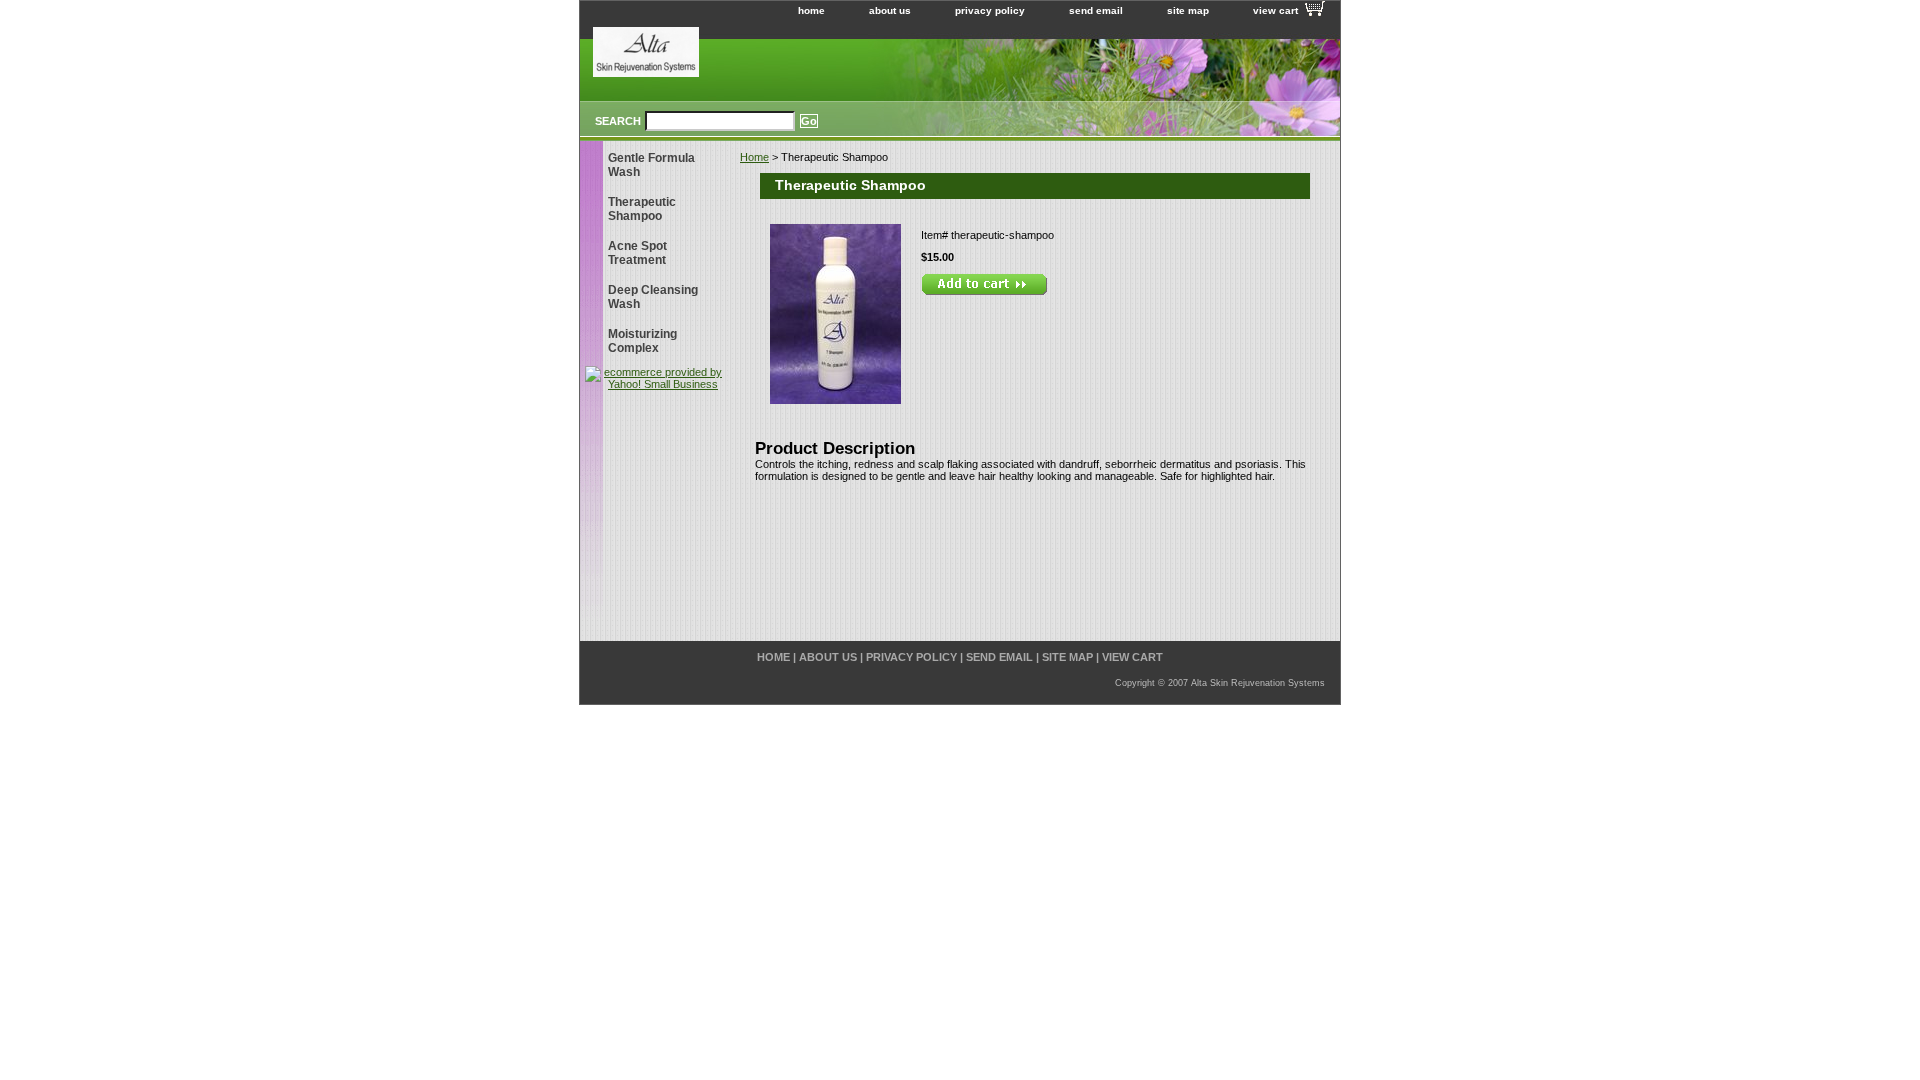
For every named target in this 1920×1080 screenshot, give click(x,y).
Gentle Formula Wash (651, 165)
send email (1096, 10)
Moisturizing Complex (642, 341)
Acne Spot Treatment (637, 253)
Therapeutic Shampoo (642, 209)
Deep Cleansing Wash (653, 297)
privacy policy (990, 10)
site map (1188, 10)
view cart (1275, 10)
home (811, 10)
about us (890, 10)
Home (754, 157)
